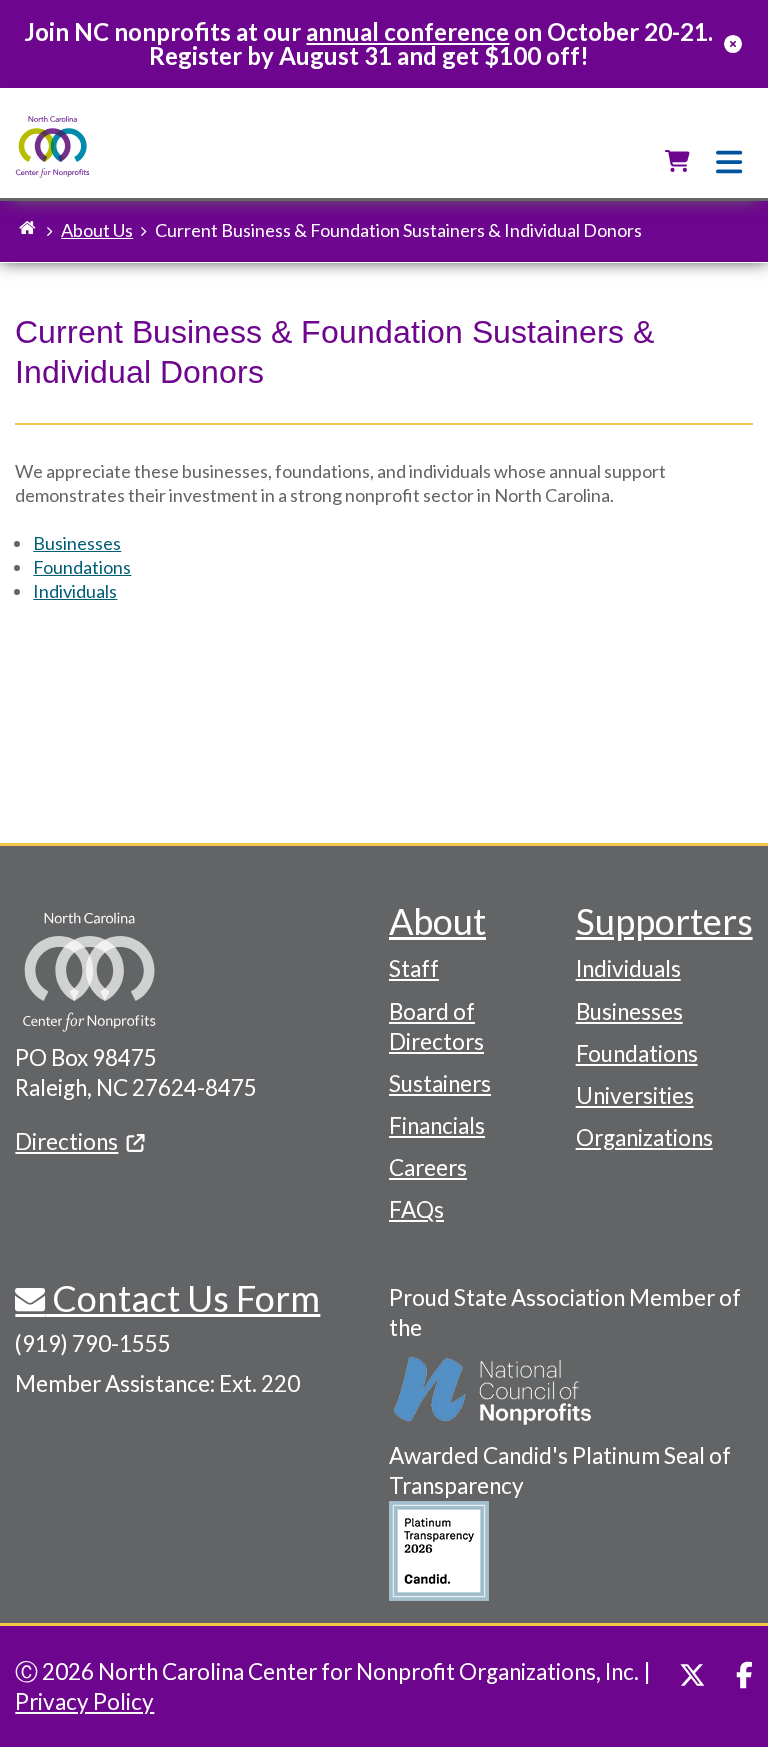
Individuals (75, 591)
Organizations (644, 1137)
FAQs (416, 1209)
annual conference (407, 31)
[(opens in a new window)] (494, 1392)
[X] (692, 1675)
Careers (428, 1167)
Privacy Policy (84, 1701)
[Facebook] (744, 1675)
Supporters (664, 921)
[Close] (733, 44)
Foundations (82, 567)
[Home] (52, 147)
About (437, 921)
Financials (437, 1125)
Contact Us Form (182, 1298)
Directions (66, 1141)
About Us (97, 230)
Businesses (77, 543)
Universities (635, 1095)
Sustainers (440, 1083)
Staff (414, 968)
